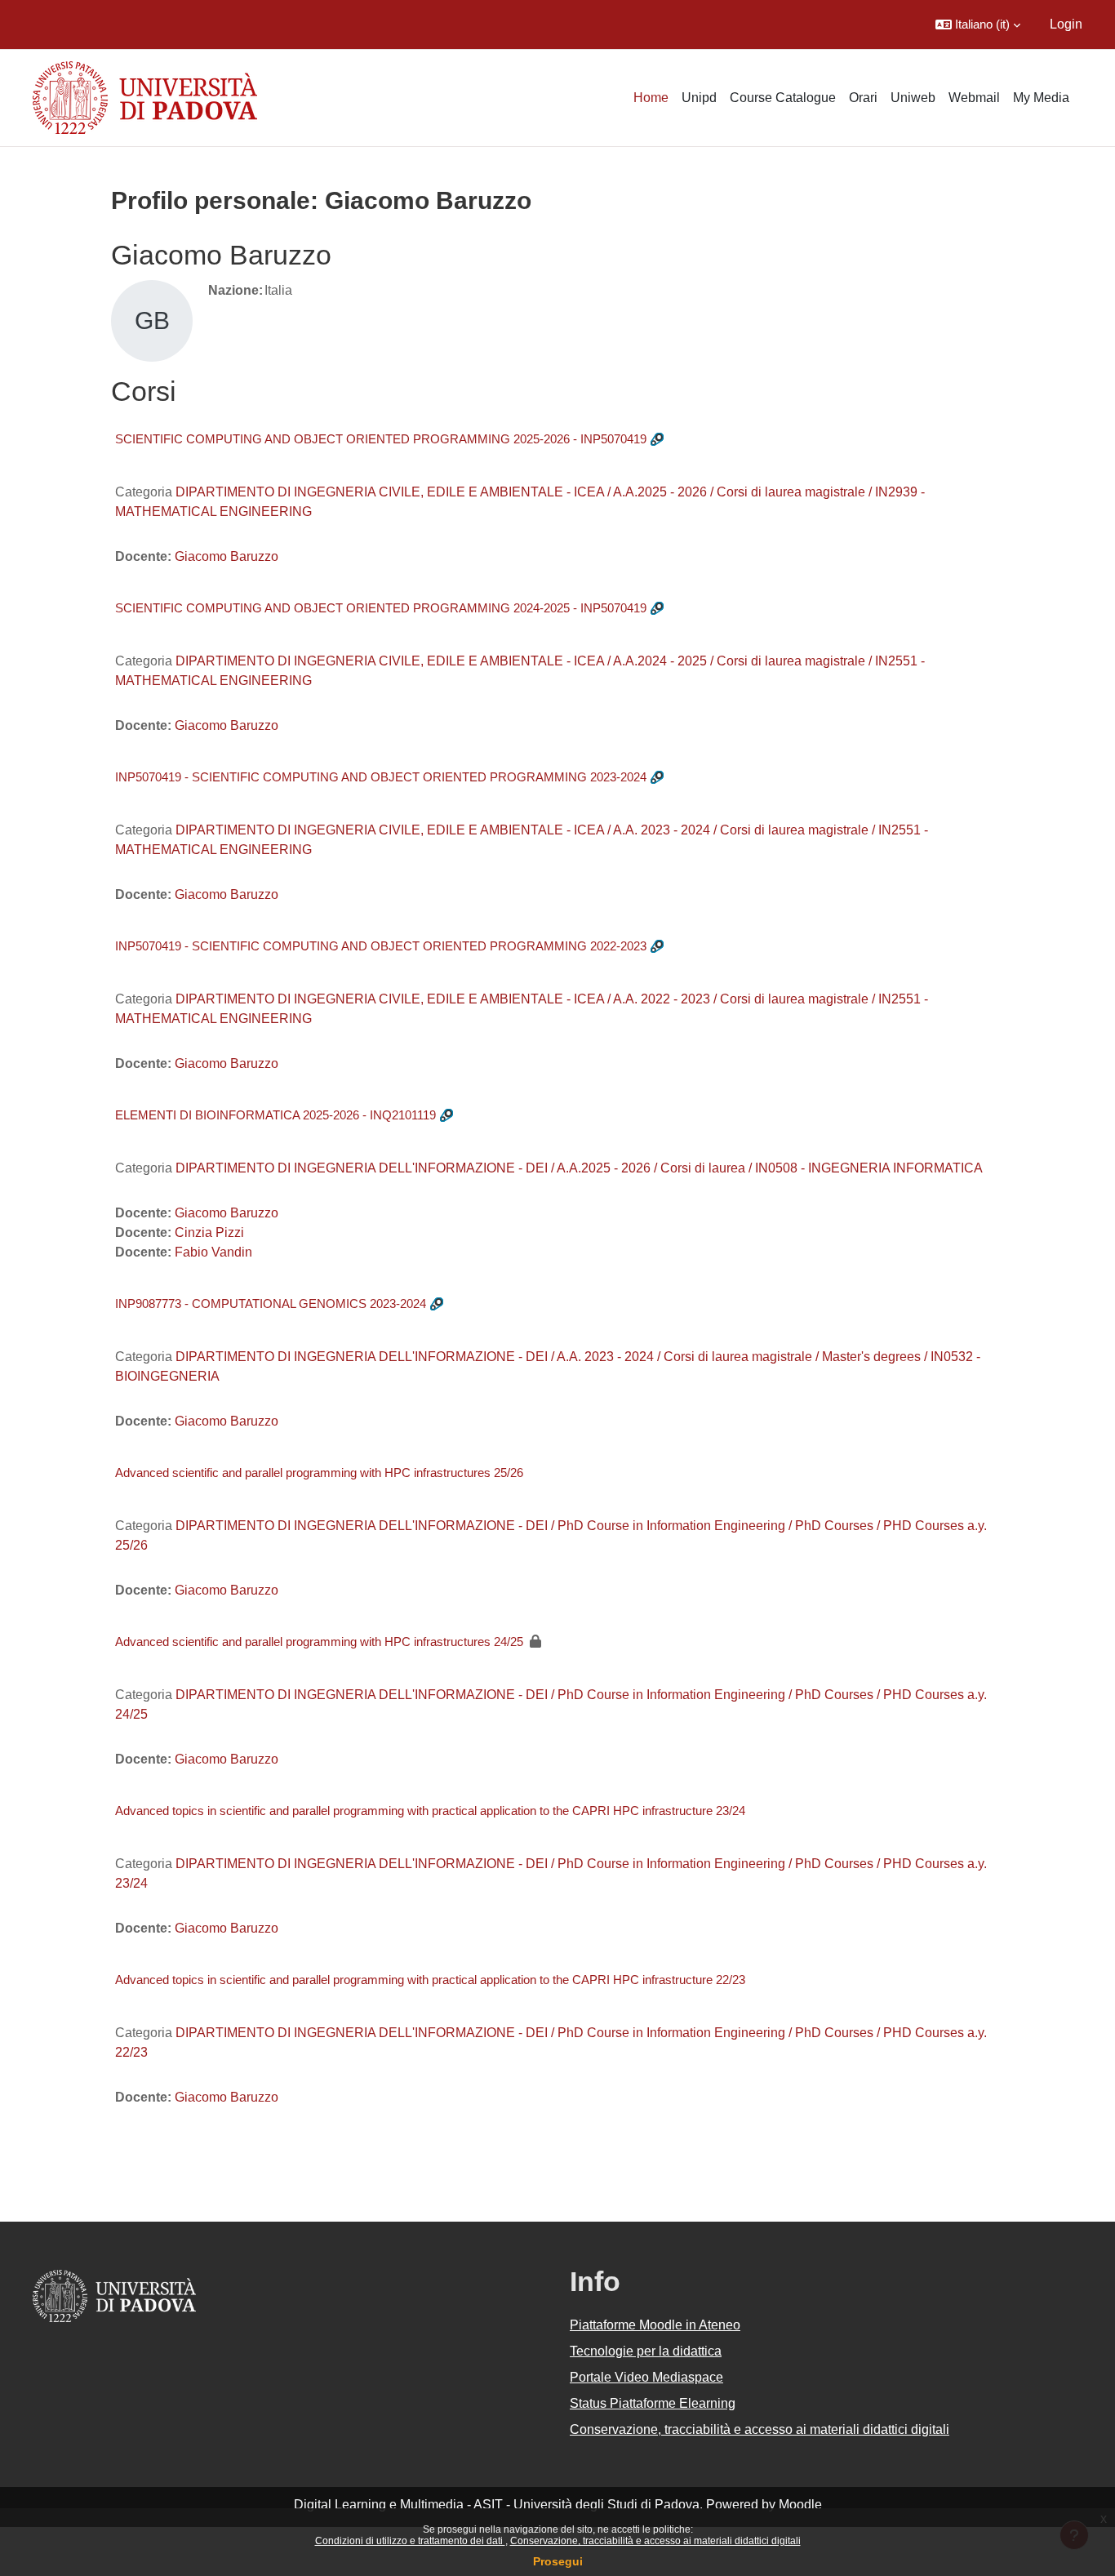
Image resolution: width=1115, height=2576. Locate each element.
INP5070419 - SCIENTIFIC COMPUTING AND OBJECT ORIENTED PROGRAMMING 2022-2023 (381, 946)
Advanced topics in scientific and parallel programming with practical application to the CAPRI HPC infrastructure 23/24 (430, 1811)
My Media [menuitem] (1041, 98)
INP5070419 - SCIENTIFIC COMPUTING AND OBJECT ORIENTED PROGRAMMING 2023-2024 (381, 777)
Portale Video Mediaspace (646, 2377)
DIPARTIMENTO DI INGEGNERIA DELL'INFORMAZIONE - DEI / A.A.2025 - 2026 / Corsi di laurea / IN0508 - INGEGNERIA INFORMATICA (579, 1168)
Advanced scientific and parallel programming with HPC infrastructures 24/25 (319, 1642)
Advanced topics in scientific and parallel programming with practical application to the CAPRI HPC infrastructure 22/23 (430, 1980)
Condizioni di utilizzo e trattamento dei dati (410, 2541)
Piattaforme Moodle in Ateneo (655, 2325)
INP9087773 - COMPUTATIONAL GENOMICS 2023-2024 (271, 1304)
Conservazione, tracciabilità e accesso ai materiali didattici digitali (655, 2541)
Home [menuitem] (651, 98)
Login (1066, 24)
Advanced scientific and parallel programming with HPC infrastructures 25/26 (319, 1473)
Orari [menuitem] (863, 98)
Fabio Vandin (213, 1252)
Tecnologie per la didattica (646, 2351)
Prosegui (558, 2561)
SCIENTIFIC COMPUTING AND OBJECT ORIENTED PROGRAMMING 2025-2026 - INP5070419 (381, 439)
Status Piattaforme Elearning (653, 2403)
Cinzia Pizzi (209, 1232)
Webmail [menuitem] (974, 98)
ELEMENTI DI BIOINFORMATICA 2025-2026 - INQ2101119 (275, 1115)
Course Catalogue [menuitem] (783, 98)
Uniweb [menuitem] (913, 98)
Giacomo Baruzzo (227, 556)
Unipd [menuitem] (699, 98)
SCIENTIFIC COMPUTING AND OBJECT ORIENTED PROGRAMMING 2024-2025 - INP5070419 (381, 608)
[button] (978, 24)
